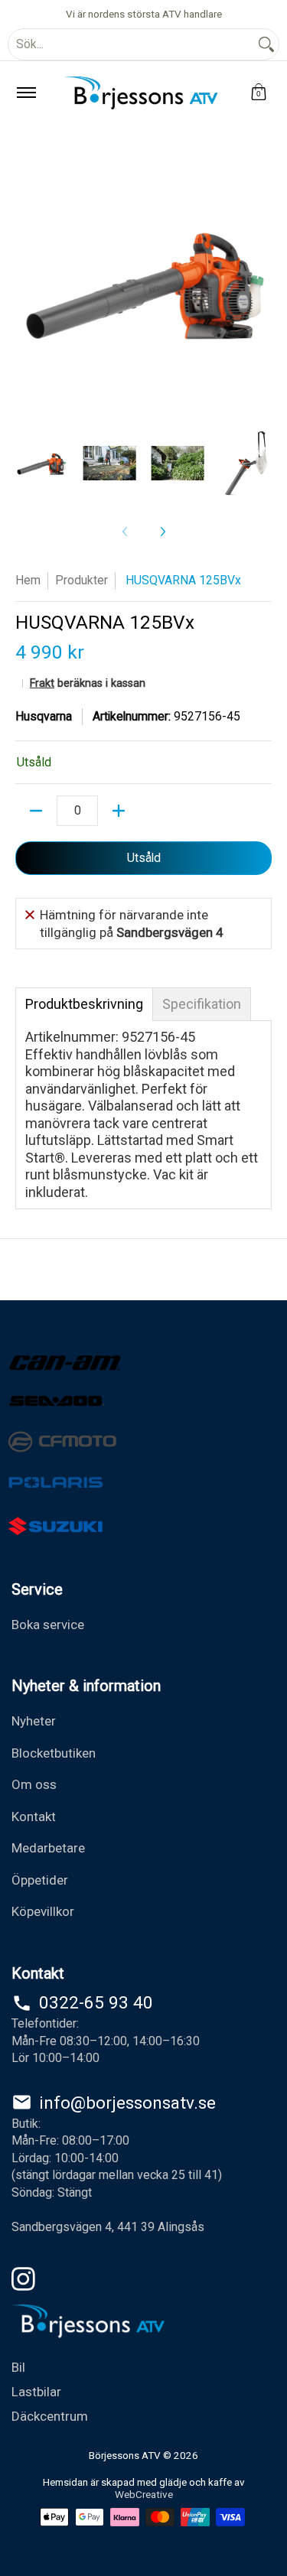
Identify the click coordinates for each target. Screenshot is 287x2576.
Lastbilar (36, 2392)
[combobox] (131, 44)
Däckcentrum (50, 2416)
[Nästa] (162, 532)
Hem (28, 580)
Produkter (82, 580)
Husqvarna (44, 716)
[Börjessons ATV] (141, 93)
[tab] (84, 1004)
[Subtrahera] (36, 811)
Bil (18, 2367)
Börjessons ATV (125, 2455)
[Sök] (266, 44)
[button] (259, 93)
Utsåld (144, 858)
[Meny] (26, 93)
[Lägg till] (119, 811)
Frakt (42, 683)
